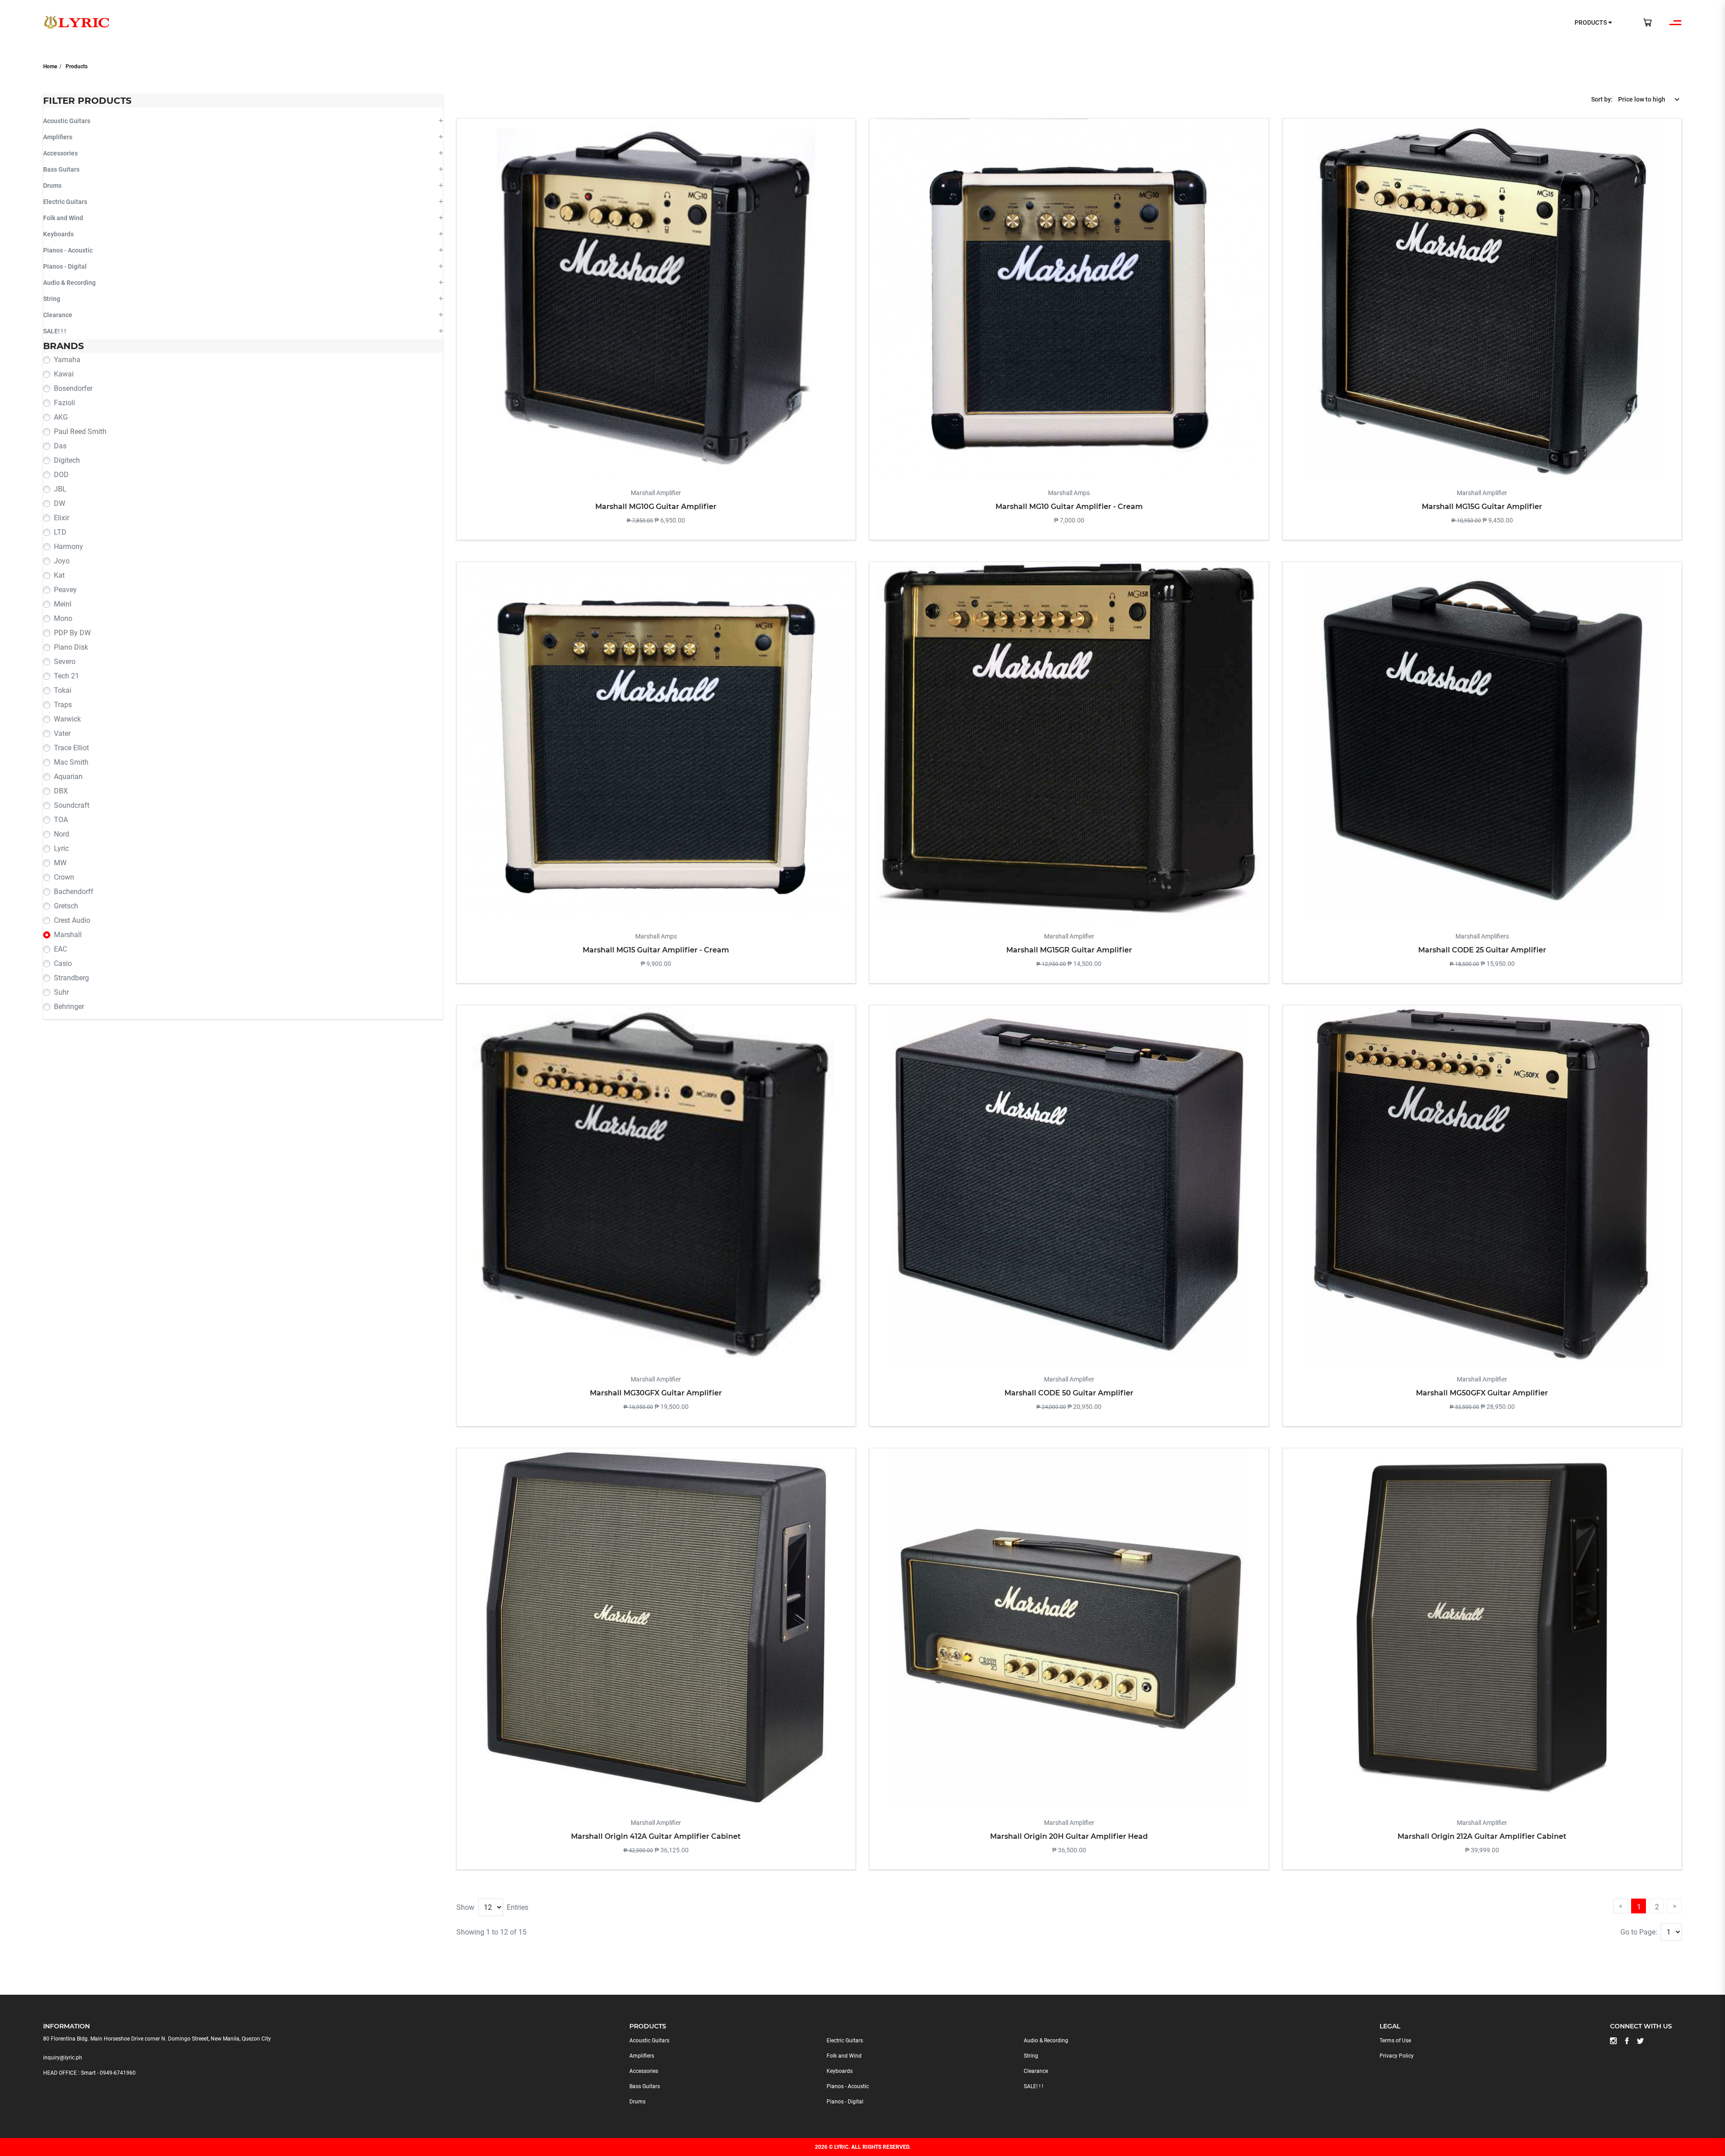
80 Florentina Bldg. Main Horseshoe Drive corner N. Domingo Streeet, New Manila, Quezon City (157, 2039)
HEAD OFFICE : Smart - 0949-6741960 (89, 2073)
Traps (63, 705)
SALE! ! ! (55, 331)
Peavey (65, 590)
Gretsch (66, 906)
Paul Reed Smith (80, 432)
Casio (63, 963)
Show (465, 1907)
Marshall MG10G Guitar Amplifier (656, 507)
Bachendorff (74, 892)
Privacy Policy (1397, 2056)
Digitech (67, 460)
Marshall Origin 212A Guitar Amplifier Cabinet (1482, 1836)
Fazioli (64, 403)
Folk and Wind (63, 218)
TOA (61, 820)
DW (60, 503)
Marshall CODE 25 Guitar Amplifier (1482, 950)
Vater (62, 733)
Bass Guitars (61, 169)
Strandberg (71, 978)
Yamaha (67, 360)
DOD (61, 475)
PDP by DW (72, 633)
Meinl (63, 604)
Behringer (69, 1007)
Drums (52, 186)
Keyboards (58, 234)
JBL (60, 489)
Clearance (58, 315)
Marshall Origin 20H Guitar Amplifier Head (1069, 1836)
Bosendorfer (73, 388)
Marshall (68, 935)
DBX (61, 791)
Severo (65, 662)
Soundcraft (72, 805)
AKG (61, 417)
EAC (60, 949)
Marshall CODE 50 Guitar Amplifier (1069, 1393)
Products (77, 66)
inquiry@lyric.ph (63, 2058)
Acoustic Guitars (67, 121)
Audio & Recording (69, 283)
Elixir (62, 518)
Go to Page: (1639, 1932)
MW (60, 863)
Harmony (69, 547)
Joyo (62, 561)
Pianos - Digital (65, 266)
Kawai (64, 374)
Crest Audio (72, 920)
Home (50, 66)
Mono (63, 618)
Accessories (60, 153)
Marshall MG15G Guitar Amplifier (1482, 507)
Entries (517, 1907)
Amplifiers (58, 137)
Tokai (63, 690)
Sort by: (1602, 99)
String (52, 299)
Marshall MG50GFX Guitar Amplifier (1482, 1393)
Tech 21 (66, 676)
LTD (60, 532)
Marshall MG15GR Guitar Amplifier (1069, 950)
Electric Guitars (65, 202)
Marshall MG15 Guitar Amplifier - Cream (656, 950)
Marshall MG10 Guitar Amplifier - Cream (1069, 507)
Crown (64, 877)
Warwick (67, 719)
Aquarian (68, 777)
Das (60, 446)
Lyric (61, 848)
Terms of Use (1395, 2041)
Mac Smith (71, 762)
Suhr (61, 992)
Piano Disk (71, 647)
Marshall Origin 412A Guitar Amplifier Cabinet (656, 1836)
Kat (59, 575)
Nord (62, 834)
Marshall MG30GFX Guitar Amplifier (656, 1393)
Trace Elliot (71, 748)
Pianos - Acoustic (68, 250)
